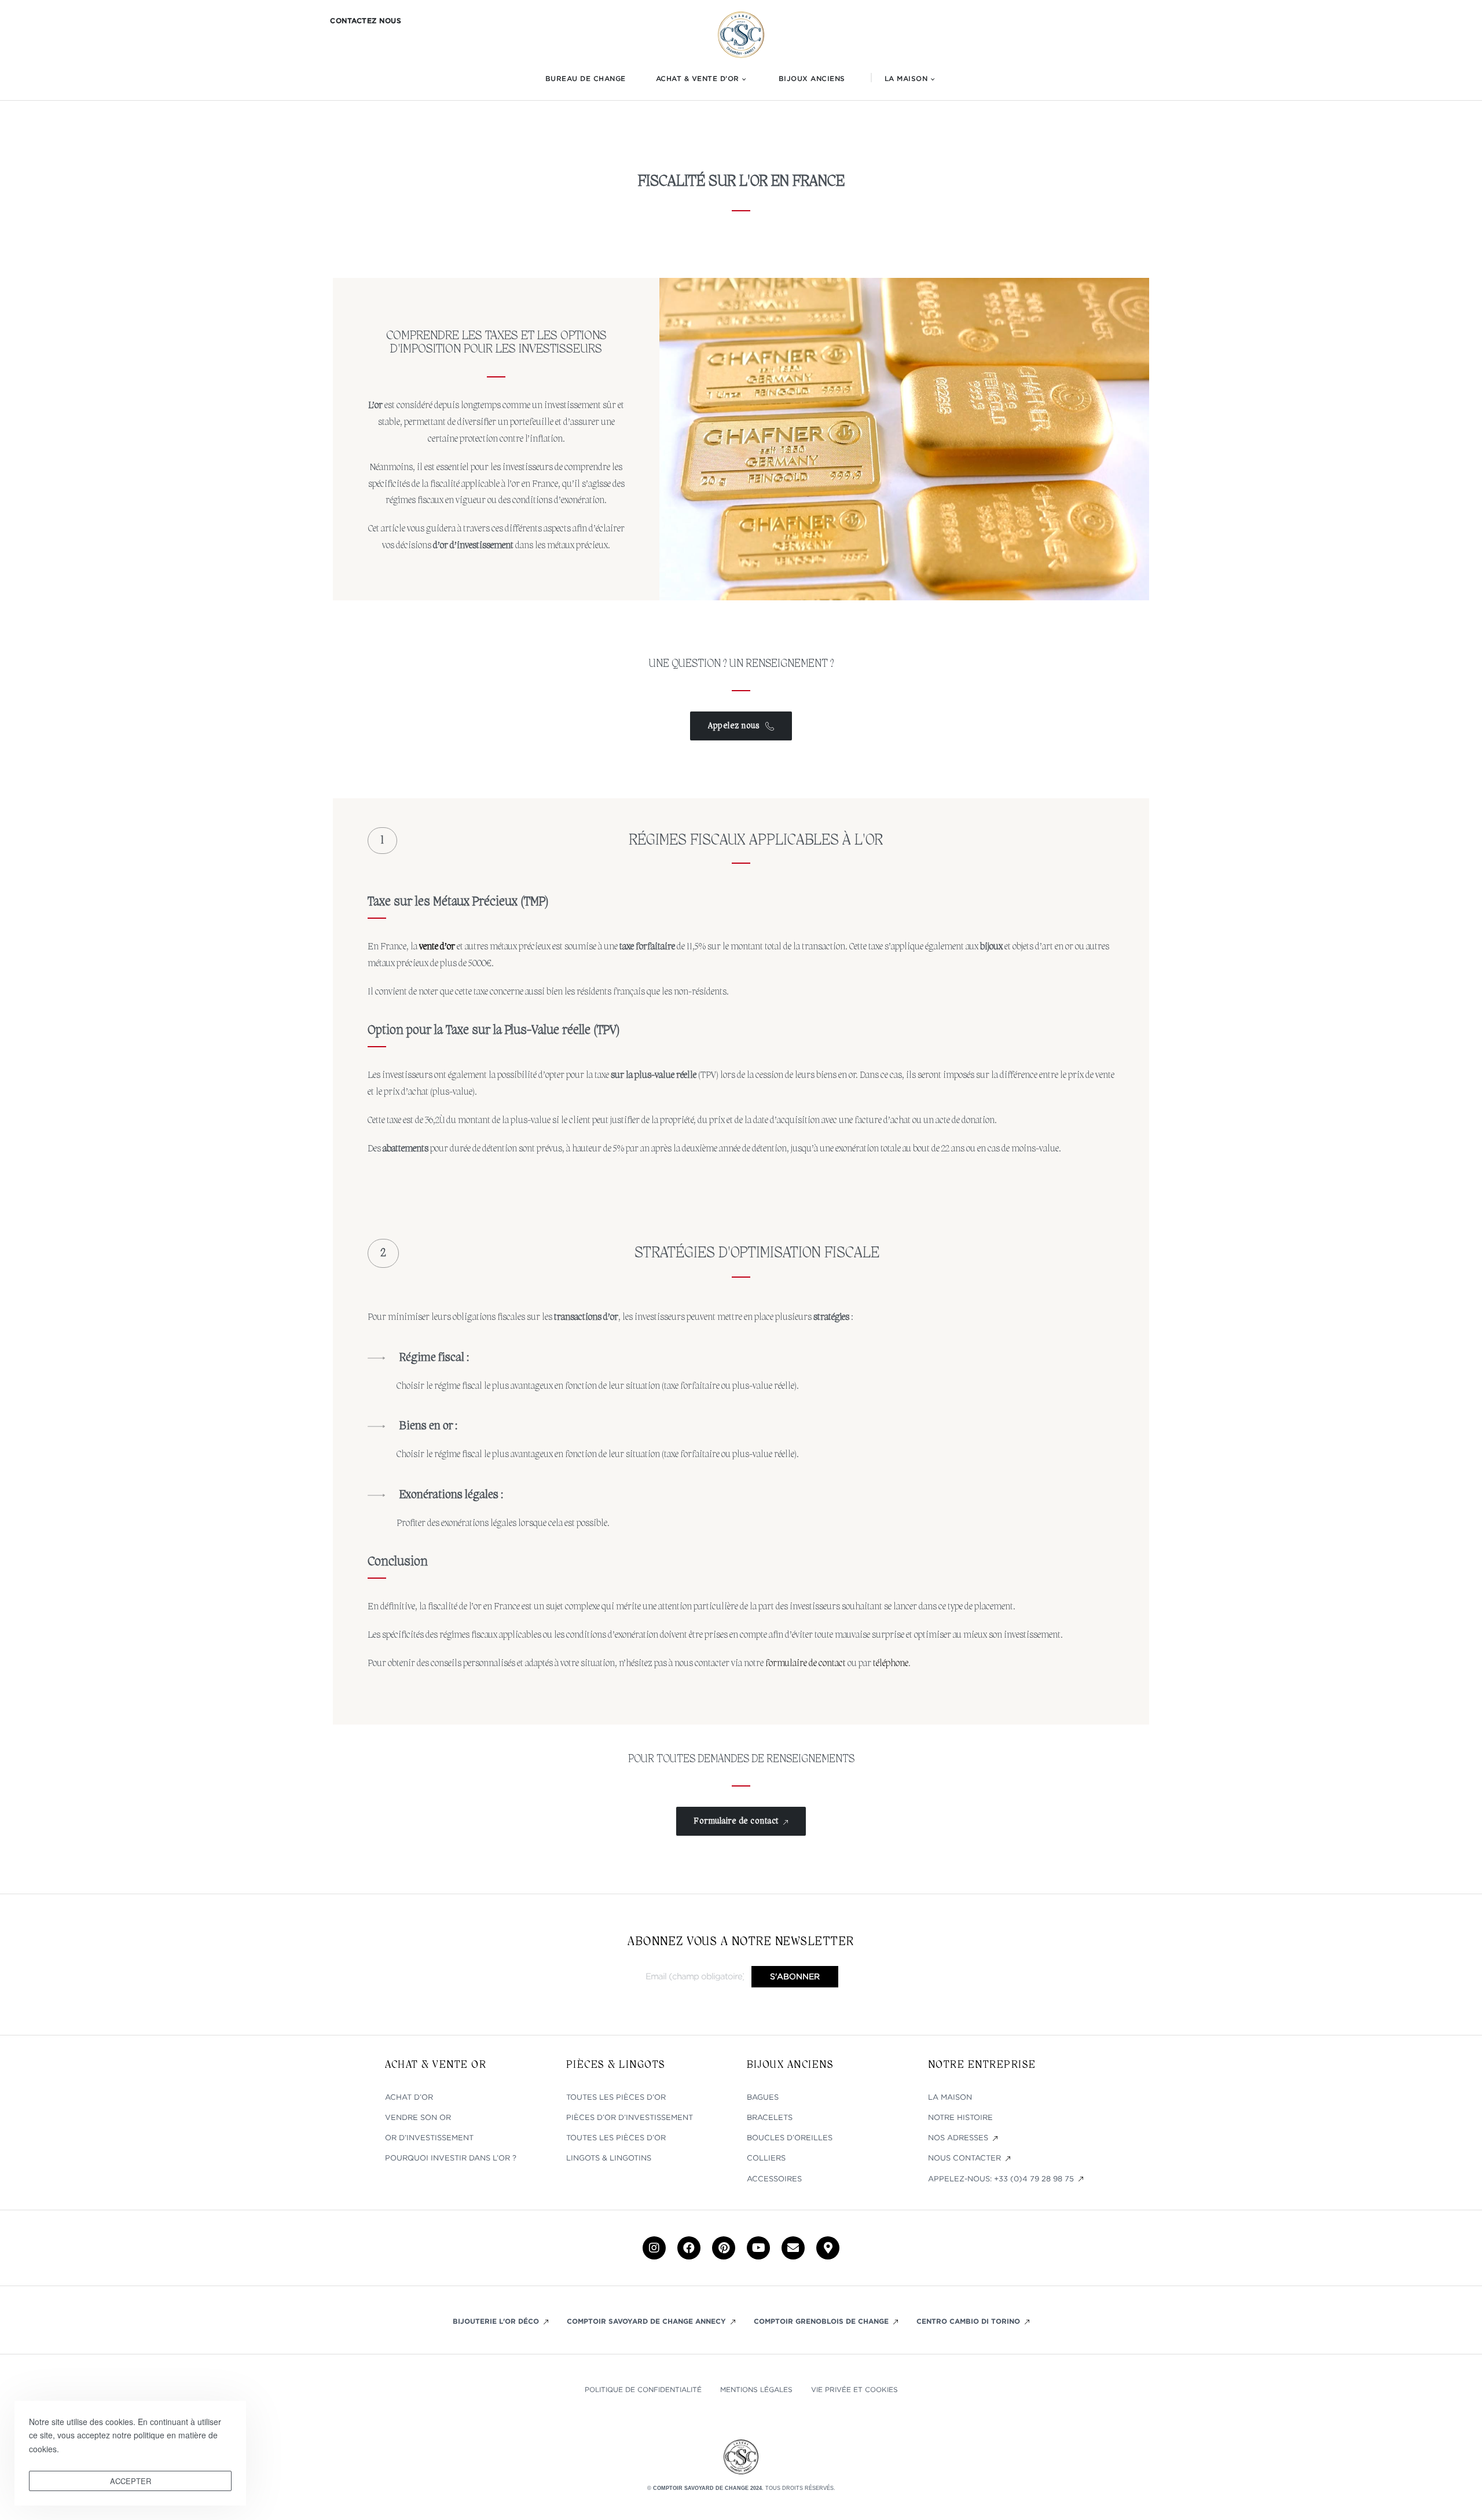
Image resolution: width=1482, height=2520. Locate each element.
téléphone (891, 1664)
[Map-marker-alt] (828, 2248)
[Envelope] (793, 2248)
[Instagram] (654, 2248)
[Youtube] (758, 2248)
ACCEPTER (131, 2481)
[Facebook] (689, 2248)
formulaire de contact (806, 1664)
